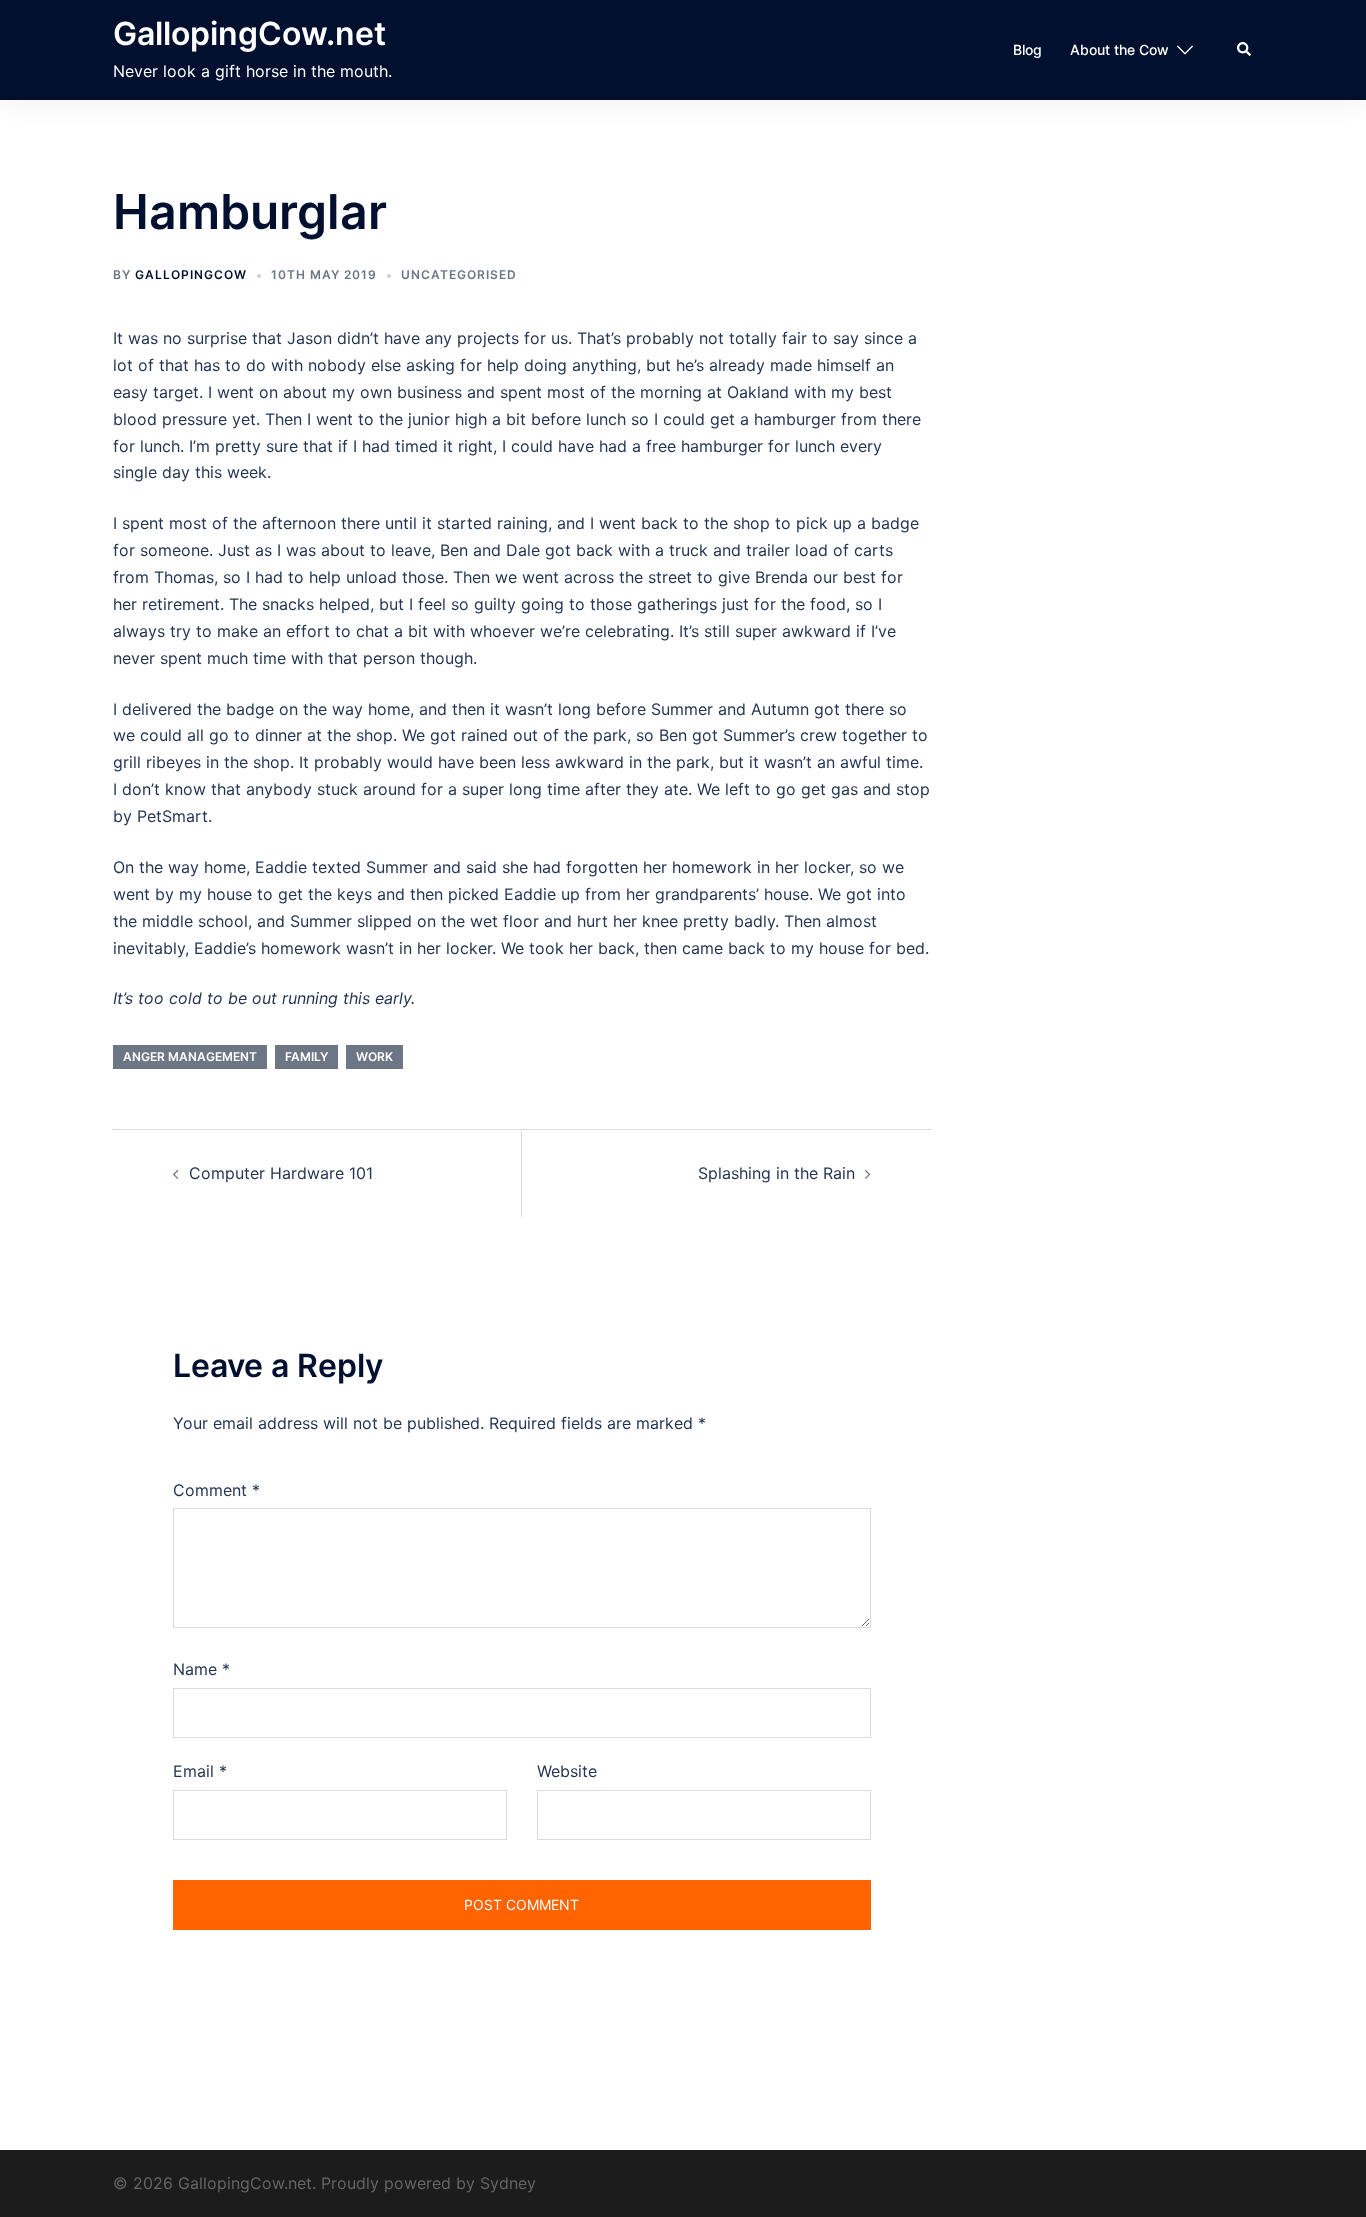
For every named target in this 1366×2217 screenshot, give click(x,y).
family (306, 1056)
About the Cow (1119, 49)
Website (567, 1771)
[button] (1245, 50)
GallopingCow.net (249, 33)
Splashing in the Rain (776, 1173)
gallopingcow (191, 274)
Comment (216, 1490)
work (374, 1056)
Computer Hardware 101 (281, 1173)
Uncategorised (459, 274)
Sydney (508, 2183)
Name (201, 1669)
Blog (1027, 49)
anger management (190, 1056)
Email (200, 1771)
